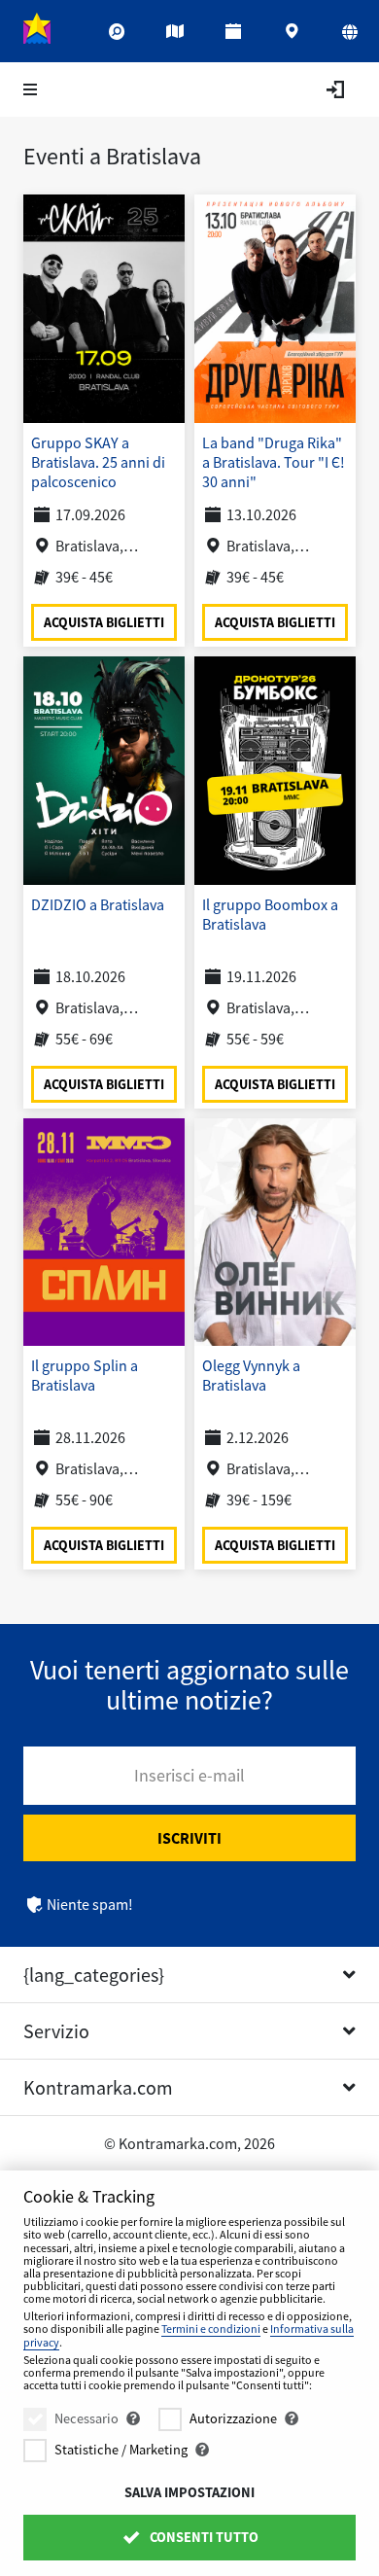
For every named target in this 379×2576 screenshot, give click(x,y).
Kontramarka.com (98, 2087)
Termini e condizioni (211, 2329)
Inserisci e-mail (189, 1775)
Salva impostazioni (189, 2492)
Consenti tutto (203, 2537)
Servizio (56, 2031)
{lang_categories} (94, 1975)
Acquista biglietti (104, 620)
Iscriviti (189, 1838)
